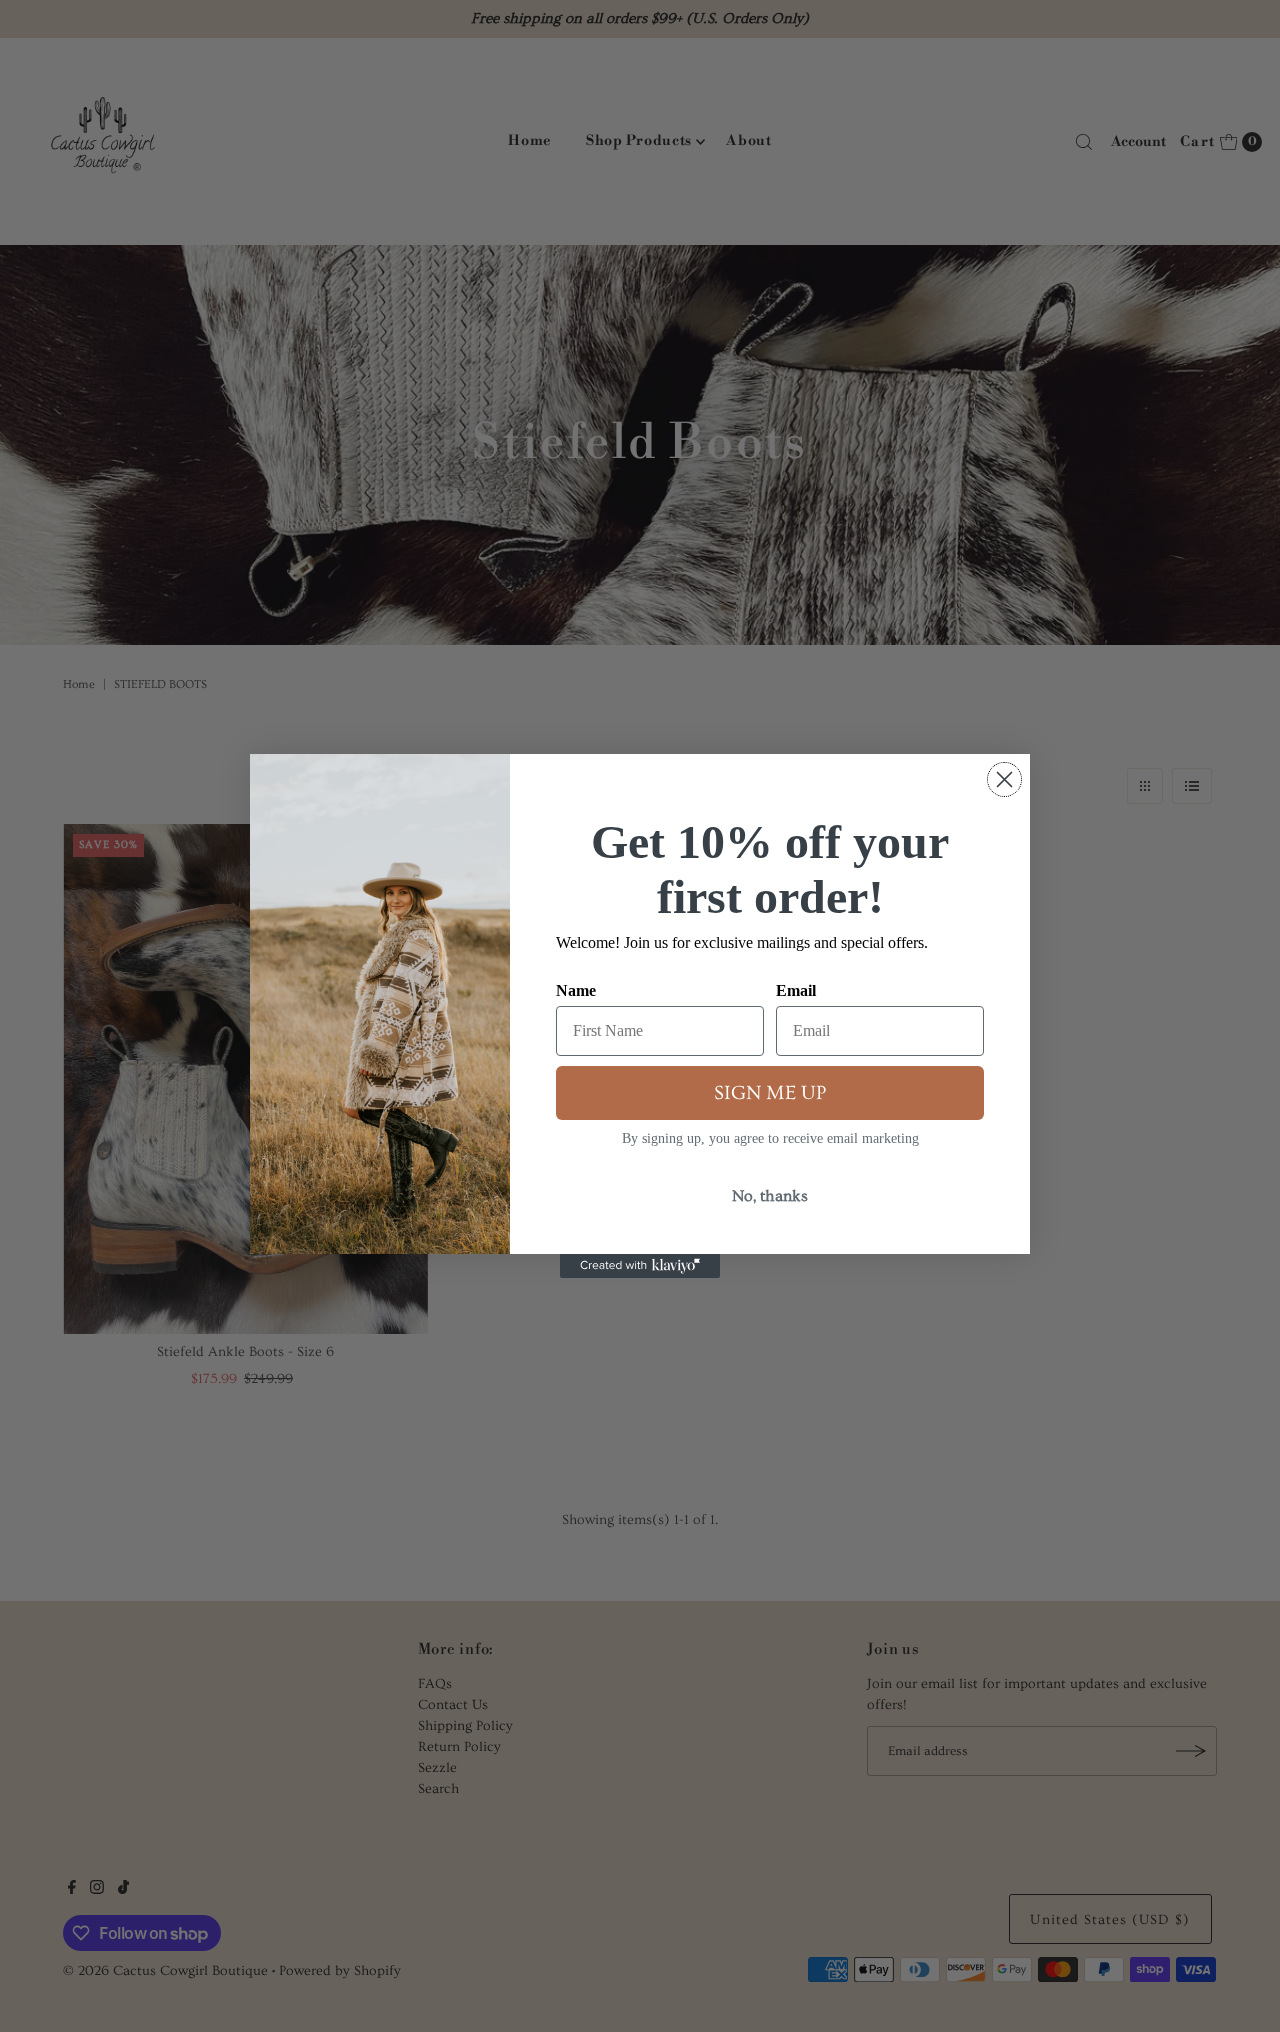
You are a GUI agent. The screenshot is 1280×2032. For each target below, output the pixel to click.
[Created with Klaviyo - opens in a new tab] (640, 1266)
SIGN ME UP (770, 1093)
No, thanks (770, 1196)
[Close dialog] (1004, 779)
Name (576, 990)
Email (796, 990)
